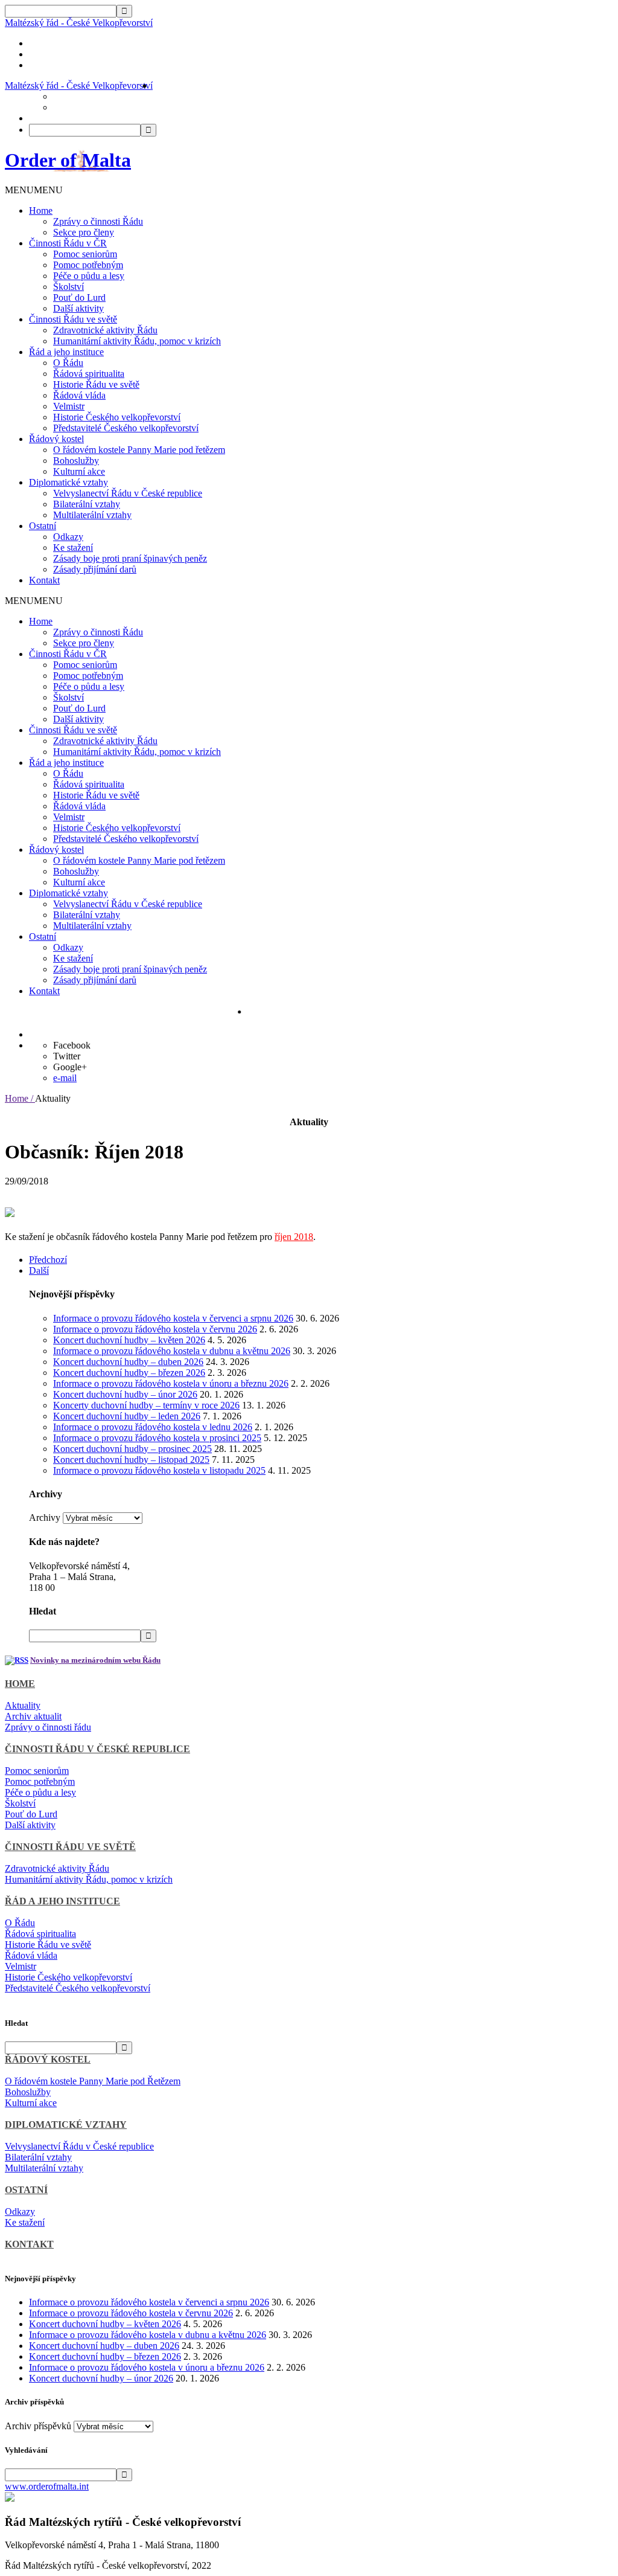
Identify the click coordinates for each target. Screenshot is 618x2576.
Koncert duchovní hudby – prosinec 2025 (132, 1449)
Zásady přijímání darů (95, 569)
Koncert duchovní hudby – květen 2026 (129, 1340)
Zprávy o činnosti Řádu (98, 221)
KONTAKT (29, 2244)
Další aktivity (78, 308)
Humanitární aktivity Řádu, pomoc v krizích (137, 341)
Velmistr (69, 406)
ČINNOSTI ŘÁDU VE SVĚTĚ (70, 1847)
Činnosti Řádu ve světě (73, 319)
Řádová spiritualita (89, 374)
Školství (68, 287)
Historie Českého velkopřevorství (117, 417)
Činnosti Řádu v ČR (68, 243)
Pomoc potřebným (88, 265)
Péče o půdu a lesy (89, 276)
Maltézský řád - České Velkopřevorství (79, 23)
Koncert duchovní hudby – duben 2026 (128, 1362)
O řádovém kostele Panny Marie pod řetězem (139, 450)
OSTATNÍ (26, 2190)
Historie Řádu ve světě (96, 384)
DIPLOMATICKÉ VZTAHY (66, 2125)
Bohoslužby (76, 461)
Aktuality (23, 1705)
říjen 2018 (294, 1237)
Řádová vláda (79, 395)
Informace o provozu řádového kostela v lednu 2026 (153, 1427)
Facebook (72, 1045)
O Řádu (68, 363)
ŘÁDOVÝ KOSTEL (48, 2059)
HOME (20, 1684)
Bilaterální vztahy (87, 504)
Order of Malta (68, 160)
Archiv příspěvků (38, 2426)
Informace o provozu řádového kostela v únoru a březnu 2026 (171, 1383)
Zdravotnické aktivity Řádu (105, 330)
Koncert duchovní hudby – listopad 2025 (131, 1460)
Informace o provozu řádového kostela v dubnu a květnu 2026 (172, 1351)
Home (41, 210)
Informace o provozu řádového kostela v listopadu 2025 (159, 1470)
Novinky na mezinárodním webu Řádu (95, 1660)
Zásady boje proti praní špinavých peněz (130, 558)
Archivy (45, 1518)
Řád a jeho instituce (66, 352)
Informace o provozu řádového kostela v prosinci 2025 (157, 1438)
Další (39, 1270)
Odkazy (68, 537)
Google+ (70, 1067)
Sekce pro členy (84, 232)
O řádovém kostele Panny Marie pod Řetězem (93, 2081)
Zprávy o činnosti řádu (48, 1727)
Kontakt (44, 580)
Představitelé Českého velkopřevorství (126, 428)
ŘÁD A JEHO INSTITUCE (62, 1901)
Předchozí (48, 1260)
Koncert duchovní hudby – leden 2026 (127, 1416)
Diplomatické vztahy (68, 482)
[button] (34, 190)
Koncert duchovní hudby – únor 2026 (125, 1394)
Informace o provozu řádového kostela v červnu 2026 (155, 1329)
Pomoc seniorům (85, 254)
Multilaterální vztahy (92, 515)
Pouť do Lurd (79, 297)
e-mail (65, 1078)
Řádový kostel (56, 439)
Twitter (67, 1056)
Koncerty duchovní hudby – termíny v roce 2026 (146, 1405)
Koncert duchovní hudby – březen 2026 (129, 1373)
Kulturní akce (79, 471)
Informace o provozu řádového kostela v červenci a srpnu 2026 (173, 1318)
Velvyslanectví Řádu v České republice (128, 493)
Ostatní (43, 526)
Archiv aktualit (33, 1716)
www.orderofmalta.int (47, 2486)
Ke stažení (73, 548)
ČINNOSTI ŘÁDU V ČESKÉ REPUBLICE (97, 1749)
